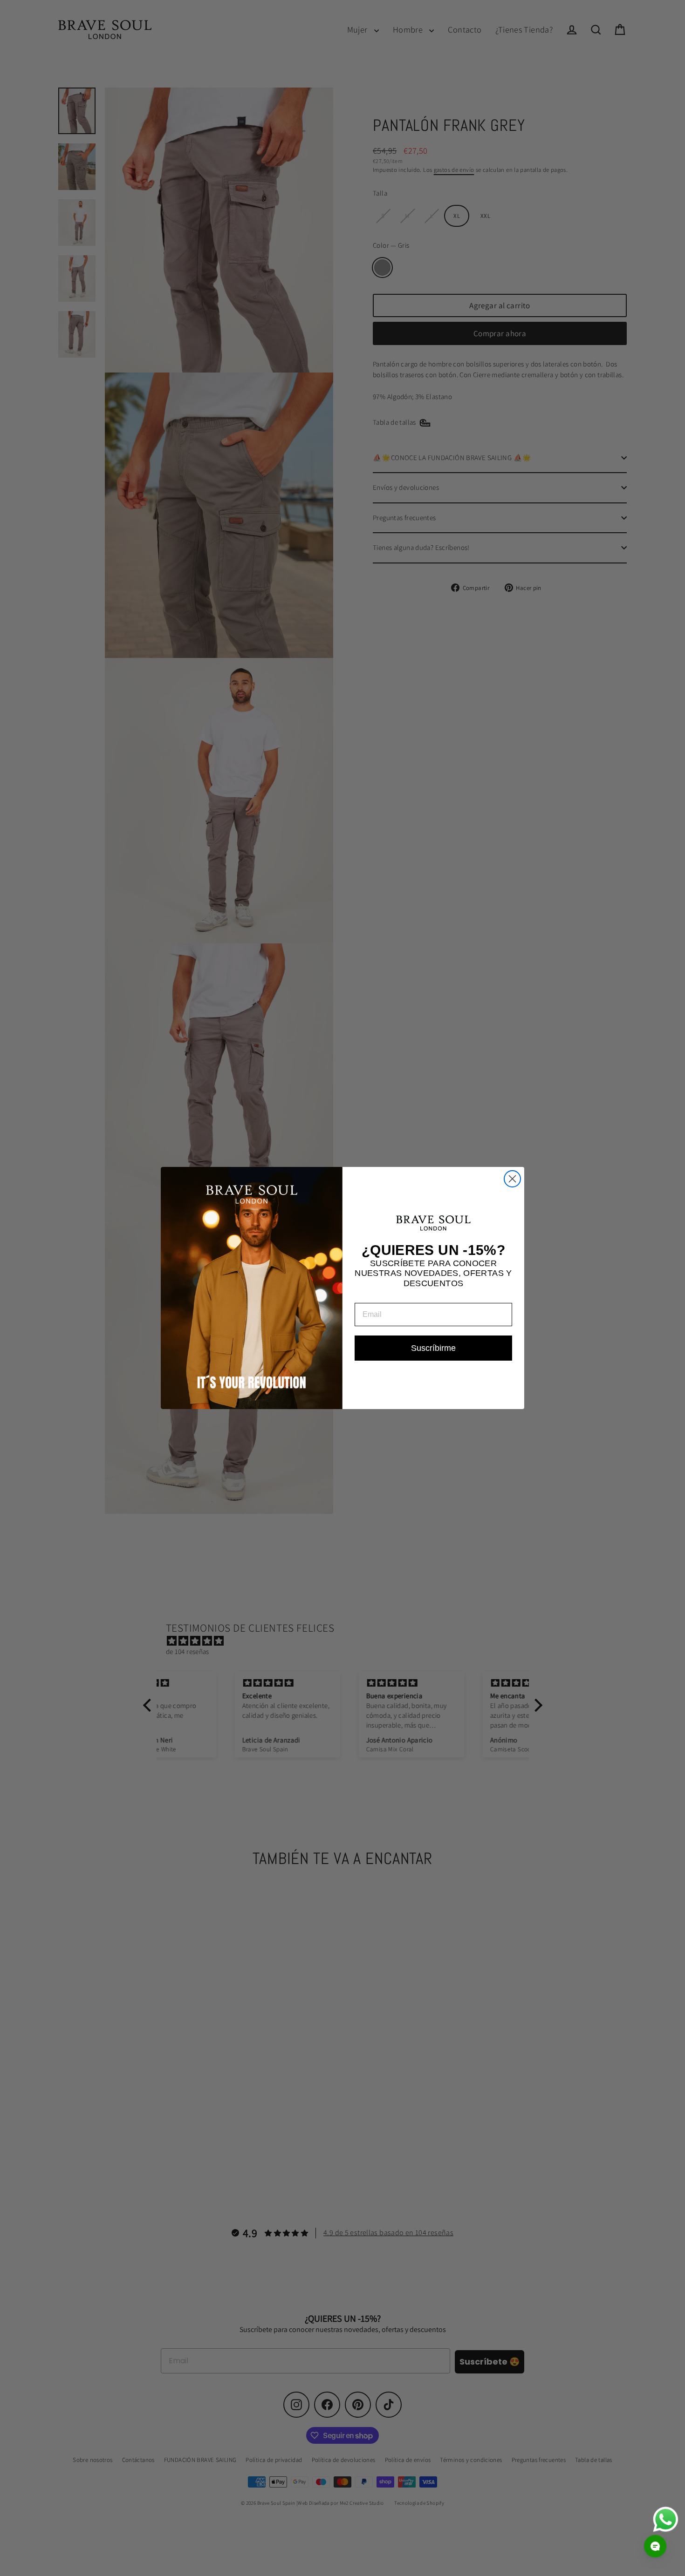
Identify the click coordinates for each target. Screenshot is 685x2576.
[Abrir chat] (655, 2546)
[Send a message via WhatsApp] (666, 2519)
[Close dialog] (512, 1179)
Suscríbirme (433, 1348)
